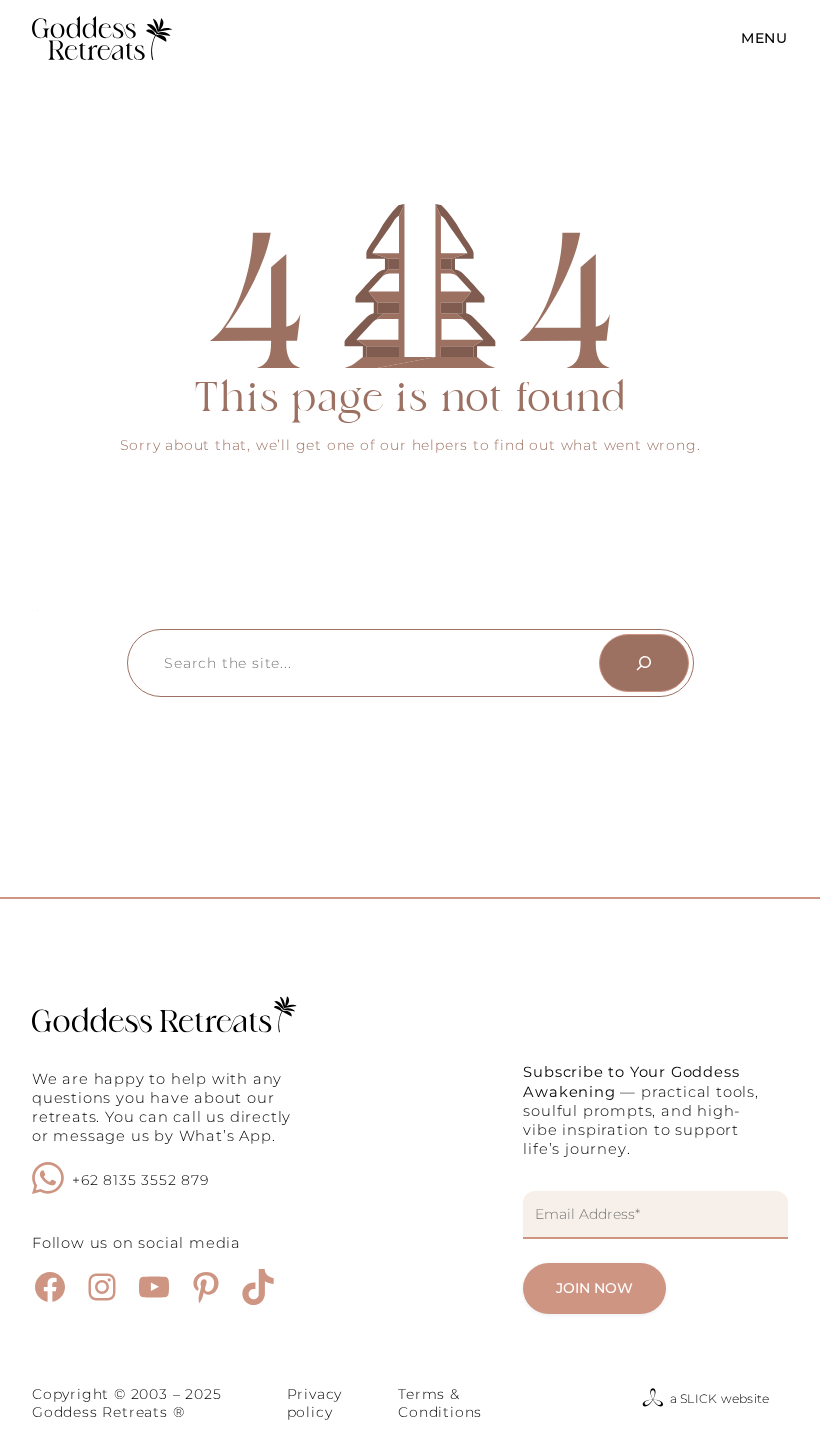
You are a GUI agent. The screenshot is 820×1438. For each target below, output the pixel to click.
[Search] (644, 663)
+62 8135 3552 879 (140, 1180)
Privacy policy (315, 1403)
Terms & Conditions (440, 1403)
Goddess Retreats (100, 1412)
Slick (698, 1398)
